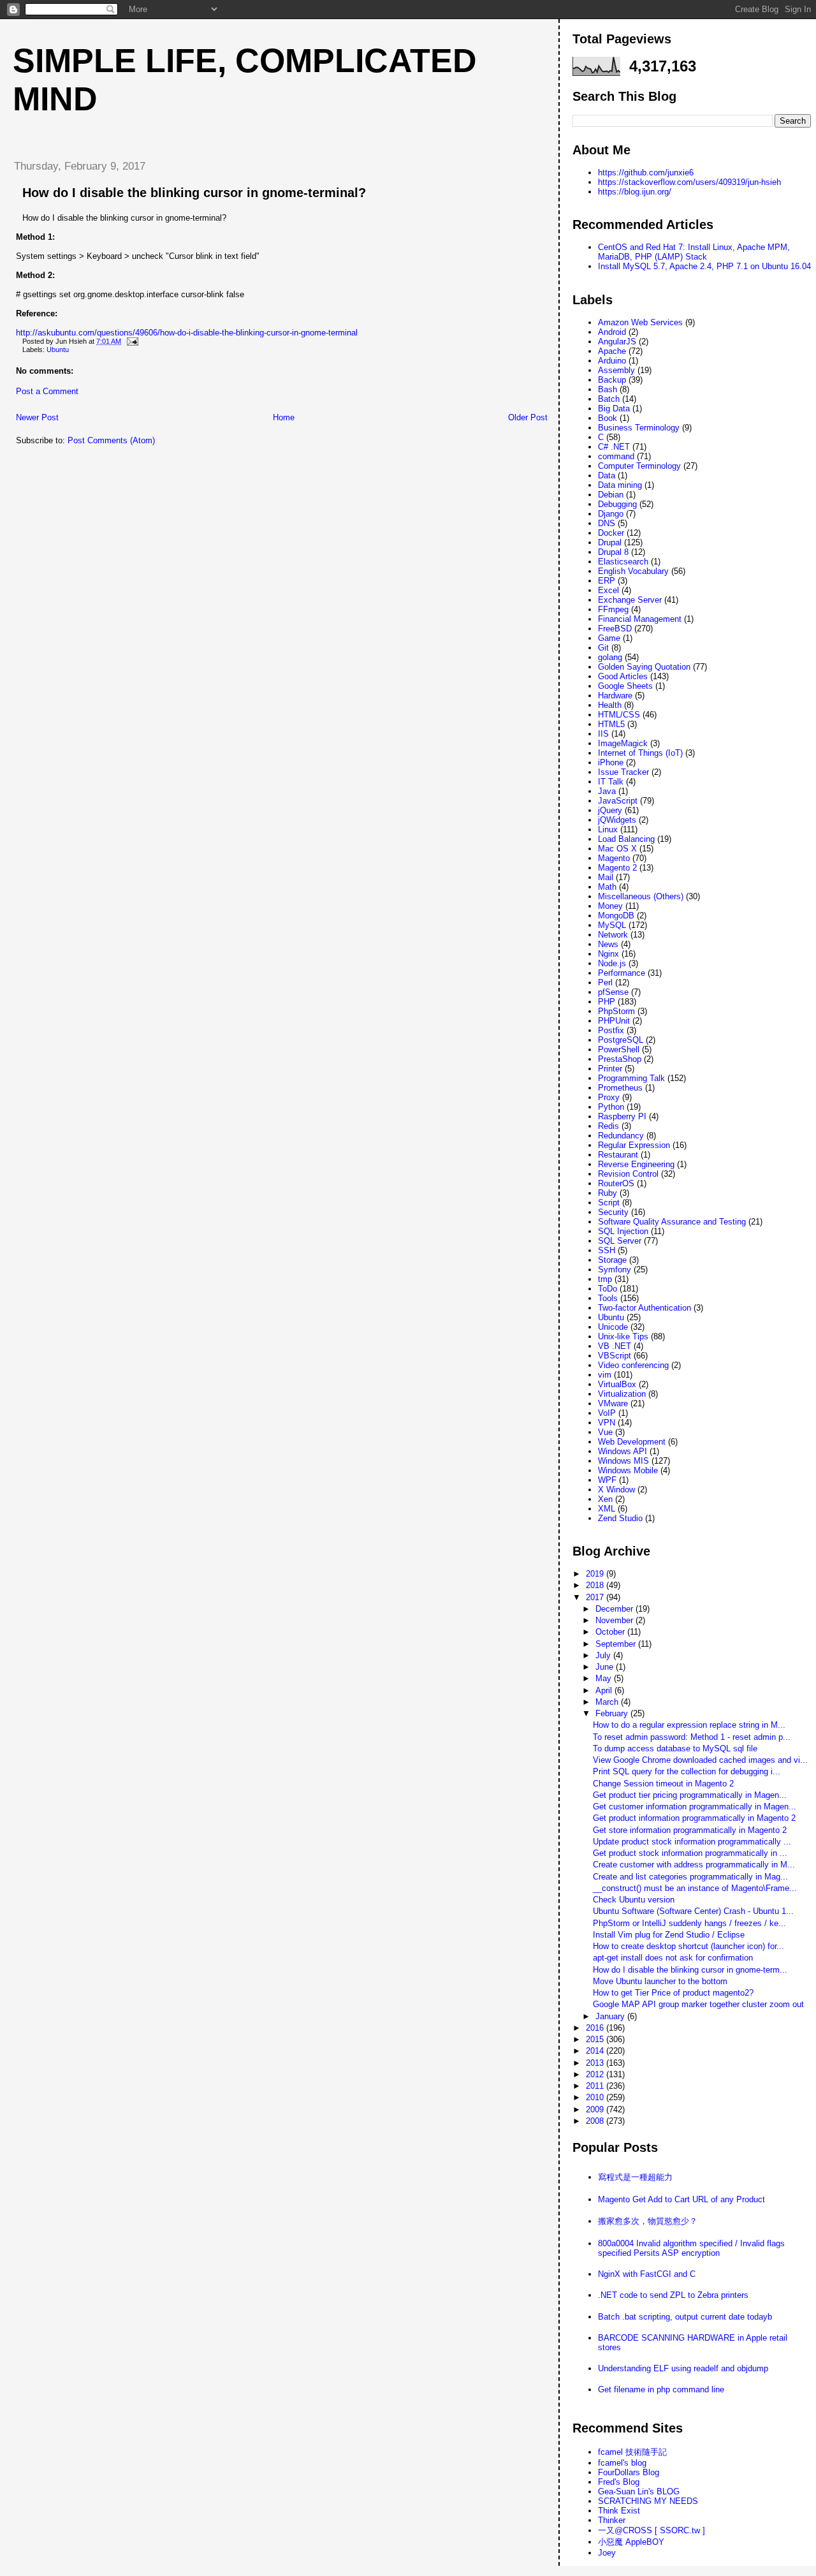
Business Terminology (639, 428)
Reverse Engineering (636, 1164)
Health (610, 705)
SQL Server (620, 1241)
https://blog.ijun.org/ (635, 192)
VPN (607, 1423)
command (616, 456)
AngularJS (617, 342)
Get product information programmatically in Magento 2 (694, 1818)
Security (613, 1212)
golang (610, 657)
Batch (609, 399)
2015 (596, 2039)
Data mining (620, 485)
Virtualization (622, 1394)
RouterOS (616, 1183)
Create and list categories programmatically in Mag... (690, 1877)
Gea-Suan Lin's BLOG (639, 2491)
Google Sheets (625, 686)
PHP (607, 1002)
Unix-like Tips (623, 1336)
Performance (622, 973)
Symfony (615, 1270)
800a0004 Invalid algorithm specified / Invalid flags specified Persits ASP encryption (691, 2248)
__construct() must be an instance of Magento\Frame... (695, 1888)
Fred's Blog (619, 2482)
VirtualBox (617, 1384)
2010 (596, 2097)
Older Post (528, 417)
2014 (596, 2051)
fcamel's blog (622, 2463)
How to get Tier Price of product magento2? (673, 1993)
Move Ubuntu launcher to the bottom (660, 1981)
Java (607, 791)
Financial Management (640, 619)
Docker (611, 533)
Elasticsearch (623, 562)
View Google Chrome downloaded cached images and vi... (700, 1760)
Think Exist (619, 2511)
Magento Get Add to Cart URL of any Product (681, 2199)
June (606, 1667)
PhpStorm (616, 1011)
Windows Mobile (628, 1470)
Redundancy (621, 1136)
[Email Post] (131, 341)
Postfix (611, 1030)
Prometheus (620, 1088)
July (604, 1655)
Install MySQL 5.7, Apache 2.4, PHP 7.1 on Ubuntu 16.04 (704, 266)
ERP (607, 581)
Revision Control (628, 1174)
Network (613, 935)
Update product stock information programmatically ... (692, 1842)
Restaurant (618, 1155)
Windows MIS (623, 1461)
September (617, 1644)
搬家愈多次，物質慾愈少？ (648, 2221)
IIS (603, 734)
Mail (606, 877)
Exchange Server (630, 600)
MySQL (612, 925)
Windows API (623, 1451)
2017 (596, 1597)
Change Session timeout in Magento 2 (663, 1784)
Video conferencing (633, 1365)
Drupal (610, 542)
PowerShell (619, 1049)
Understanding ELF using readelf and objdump (683, 2368)
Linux (608, 829)
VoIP (607, 1413)
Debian (611, 495)
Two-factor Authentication (645, 1308)
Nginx (608, 954)
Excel (608, 590)
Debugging (617, 504)
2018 (596, 1585)
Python (611, 1107)
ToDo (608, 1289)
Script (609, 1203)
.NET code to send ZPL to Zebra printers (673, 2295)
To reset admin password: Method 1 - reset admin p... (692, 1737)
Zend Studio (620, 1518)
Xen (605, 1499)
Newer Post (37, 417)
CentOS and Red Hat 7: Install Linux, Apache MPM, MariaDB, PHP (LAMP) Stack (694, 252)
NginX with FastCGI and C (647, 2274)
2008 (596, 2121)
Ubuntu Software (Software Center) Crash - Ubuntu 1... (693, 1911)
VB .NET (615, 1346)
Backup (612, 380)
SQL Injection (623, 1231)
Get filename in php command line (661, 2389)
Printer (610, 1069)
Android (612, 332)
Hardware (615, 696)
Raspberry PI (622, 1116)
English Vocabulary (633, 571)
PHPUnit (614, 1021)
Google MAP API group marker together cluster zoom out (698, 2004)
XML (607, 1509)
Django (611, 514)
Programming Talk (631, 1078)
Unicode (613, 1327)
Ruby (608, 1193)
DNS (607, 523)
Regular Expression (634, 1145)
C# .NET (614, 447)
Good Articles (623, 676)
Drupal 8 (613, 552)
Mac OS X (617, 849)
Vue (605, 1432)
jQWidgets (617, 820)
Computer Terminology (639, 466)
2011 (596, 2086)
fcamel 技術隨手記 (632, 2452)
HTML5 (611, 724)
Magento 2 (617, 868)
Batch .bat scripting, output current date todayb (685, 2317)
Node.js (612, 963)
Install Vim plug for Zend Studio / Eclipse (669, 1935)
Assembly (616, 370)
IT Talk (611, 782)
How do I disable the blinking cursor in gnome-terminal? (194, 193)
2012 (596, 2074)
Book (608, 418)
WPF (607, 1480)
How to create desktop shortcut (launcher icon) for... (688, 1946)
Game (609, 638)
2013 (596, 2063)
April (605, 1690)
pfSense (613, 992)
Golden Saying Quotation (644, 667)
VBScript (615, 1356)
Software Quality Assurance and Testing (672, 1222)
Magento (614, 858)
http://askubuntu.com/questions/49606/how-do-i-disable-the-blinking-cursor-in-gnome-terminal (187, 333)
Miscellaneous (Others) (641, 896)
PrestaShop (620, 1059)
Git (603, 648)
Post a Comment (47, 391)
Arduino (612, 361)
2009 (596, 2109)
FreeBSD (615, 629)
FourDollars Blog (629, 2472)
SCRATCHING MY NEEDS (648, 2501)
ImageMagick (623, 743)
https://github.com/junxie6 (646, 173)
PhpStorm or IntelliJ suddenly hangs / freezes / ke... (689, 1923)
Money (610, 906)
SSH (607, 1250)
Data (607, 475)
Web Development (632, 1442)
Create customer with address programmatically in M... (694, 1865)
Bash (608, 389)
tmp (605, 1279)
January (611, 2016)
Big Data (614, 408)
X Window (616, 1490)
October (611, 1632)
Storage (612, 1260)
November (616, 1620)
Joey (607, 2553)
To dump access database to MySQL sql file (675, 1748)
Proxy (609, 1097)
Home (284, 417)
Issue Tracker (623, 772)
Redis (608, 1126)
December (616, 1609)
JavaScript (618, 801)
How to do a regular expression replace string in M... (689, 1725)
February (613, 1713)
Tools (608, 1298)
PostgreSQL (621, 1040)
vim (605, 1375)
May (605, 1678)
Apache (612, 351)
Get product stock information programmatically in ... (690, 1853)
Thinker (612, 2520)
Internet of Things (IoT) (640, 753)
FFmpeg (613, 609)
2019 (596, 1574)
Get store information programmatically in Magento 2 (690, 1830)
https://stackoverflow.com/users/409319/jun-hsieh (689, 182)
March (608, 1702)
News (608, 944)
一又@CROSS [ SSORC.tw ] (652, 2530)
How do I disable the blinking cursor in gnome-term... (690, 1970)
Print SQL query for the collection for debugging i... (687, 1771)
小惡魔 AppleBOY (631, 2542)
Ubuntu (58, 350)
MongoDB (616, 916)
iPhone (611, 762)
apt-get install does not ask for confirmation (673, 1958)
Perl (605, 983)
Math (607, 887)
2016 (596, 2028)
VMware (613, 1403)
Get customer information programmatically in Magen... (695, 1807)
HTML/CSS (619, 715)
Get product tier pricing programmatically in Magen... (690, 1795)
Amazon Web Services (640, 322)
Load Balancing (626, 839)
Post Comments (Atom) (111, 440)
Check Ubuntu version (634, 1900)
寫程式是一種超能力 (635, 2177)
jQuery (610, 810)
